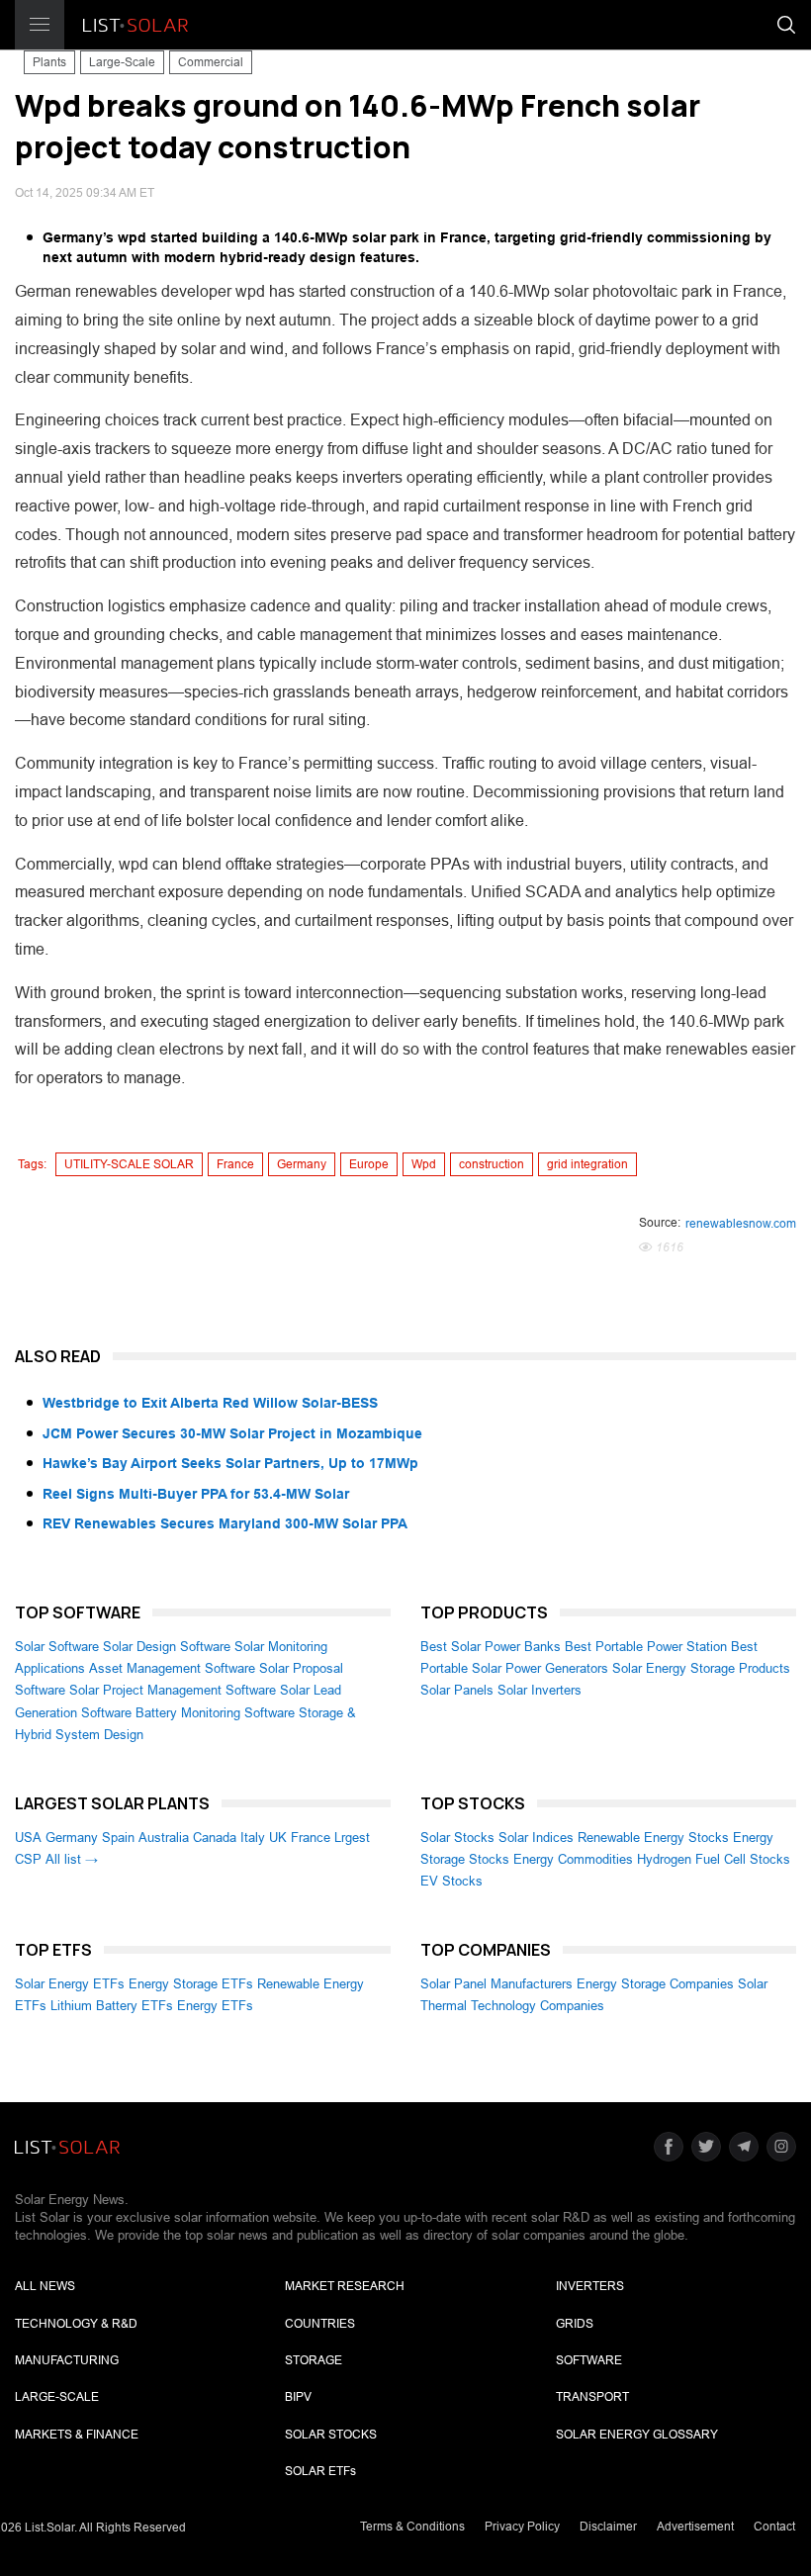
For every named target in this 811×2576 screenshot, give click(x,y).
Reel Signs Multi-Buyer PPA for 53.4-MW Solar (196, 1494)
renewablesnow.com (741, 1224)
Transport (592, 2397)
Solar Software (57, 1647)
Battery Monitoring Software (215, 1713)
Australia (164, 1838)
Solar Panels (457, 1690)
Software (589, 2360)
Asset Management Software (172, 1668)
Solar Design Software (167, 1647)
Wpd (424, 1164)
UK (278, 1838)
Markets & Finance (77, 2435)
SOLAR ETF (320, 2471)
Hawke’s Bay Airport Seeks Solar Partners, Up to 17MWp (230, 1463)
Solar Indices (536, 1838)
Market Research (345, 2286)
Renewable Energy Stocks (653, 1838)
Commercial (211, 62)
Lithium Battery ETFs (112, 2006)
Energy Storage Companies (655, 1984)
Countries (320, 2324)
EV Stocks (451, 1881)
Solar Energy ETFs (70, 1984)
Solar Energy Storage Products (701, 1668)
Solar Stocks (457, 1838)
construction (492, 1164)
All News (45, 2286)
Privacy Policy (522, 2527)
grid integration (587, 1164)
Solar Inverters (540, 1690)
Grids (575, 2324)
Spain (118, 1838)
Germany (302, 1164)
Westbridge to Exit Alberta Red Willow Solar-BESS (210, 1403)
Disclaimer (608, 2527)
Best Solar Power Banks (491, 1647)
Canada (215, 1838)
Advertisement (695, 2527)
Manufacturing (67, 2360)
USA (28, 1838)
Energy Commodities (573, 1859)
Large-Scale (122, 62)
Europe (369, 1164)
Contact (774, 2527)
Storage (314, 2360)
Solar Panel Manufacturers (496, 1984)
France (235, 1164)
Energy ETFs (215, 2006)
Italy (253, 1838)
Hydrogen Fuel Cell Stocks (714, 1859)
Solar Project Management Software (173, 1690)
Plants (49, 62)
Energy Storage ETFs (191, 1984)
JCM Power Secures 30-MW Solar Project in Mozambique (232, 1433)
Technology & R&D (76, 2324)
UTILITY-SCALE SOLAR (129, 1164)
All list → (72, 1859)
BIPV (298, 2397)
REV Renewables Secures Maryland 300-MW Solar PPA (225, 1523)
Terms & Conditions (412, 2527)
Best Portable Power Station (646, 1647)
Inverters (590, 2286)
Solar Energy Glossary (637, 2435)
